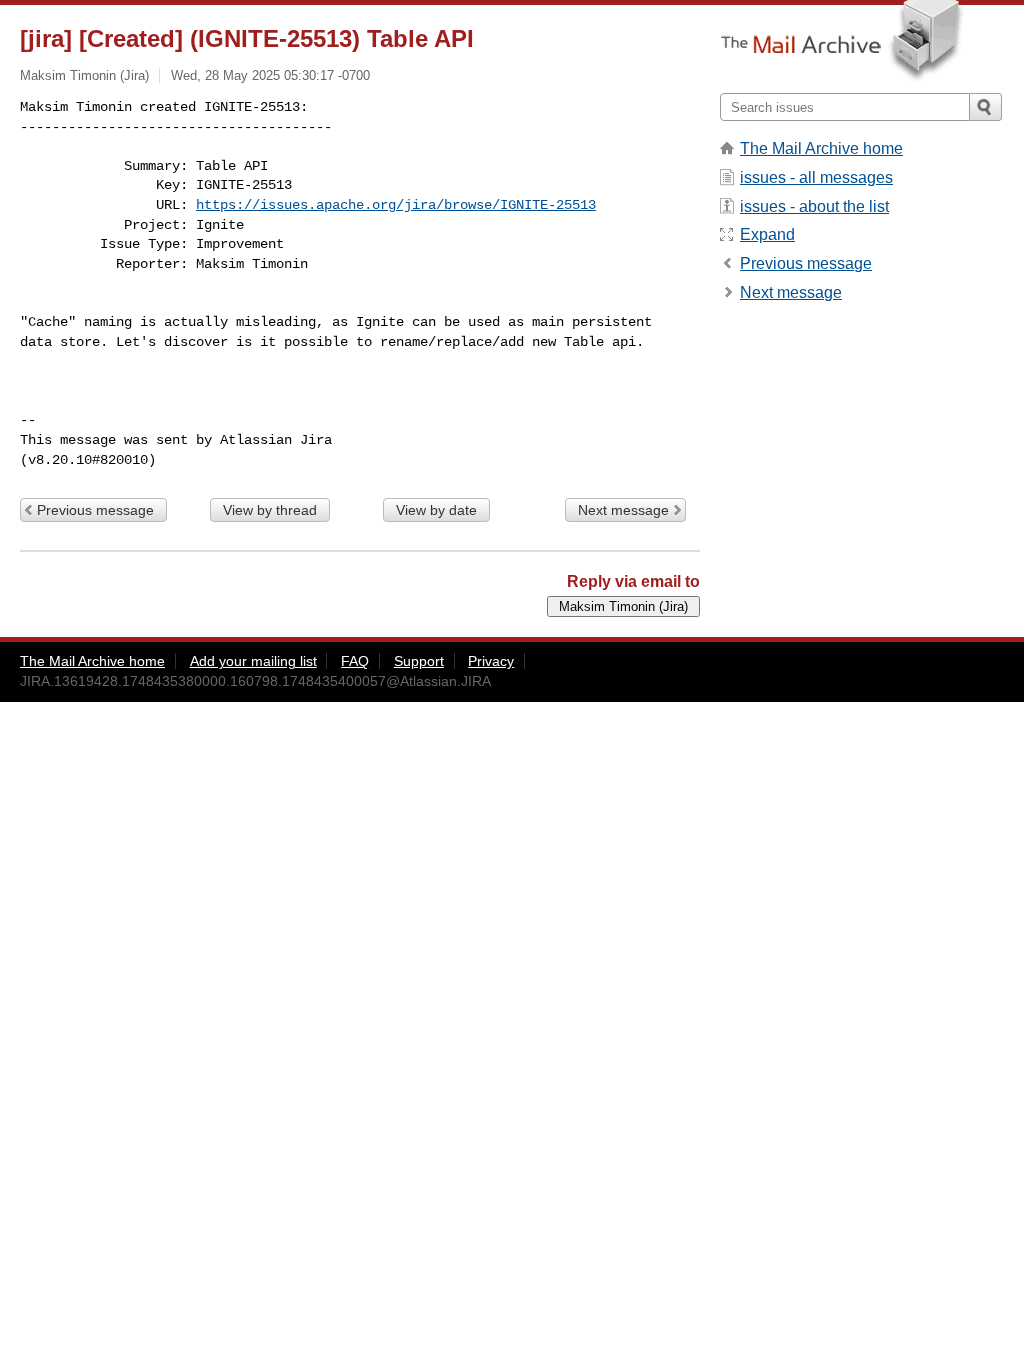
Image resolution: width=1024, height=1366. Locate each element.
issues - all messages (816, 177)
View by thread (270, 510)
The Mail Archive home (821, 148)
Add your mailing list (253, 661)
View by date (436, 510)
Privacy (491, 661)
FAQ (355, 661)
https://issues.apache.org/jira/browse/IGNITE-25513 (396, 205)
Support (419, 661)
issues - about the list (814, 206)
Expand (767, 234)
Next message (623, 510)
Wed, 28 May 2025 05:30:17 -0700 (270, 75)
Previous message (95, 510)
